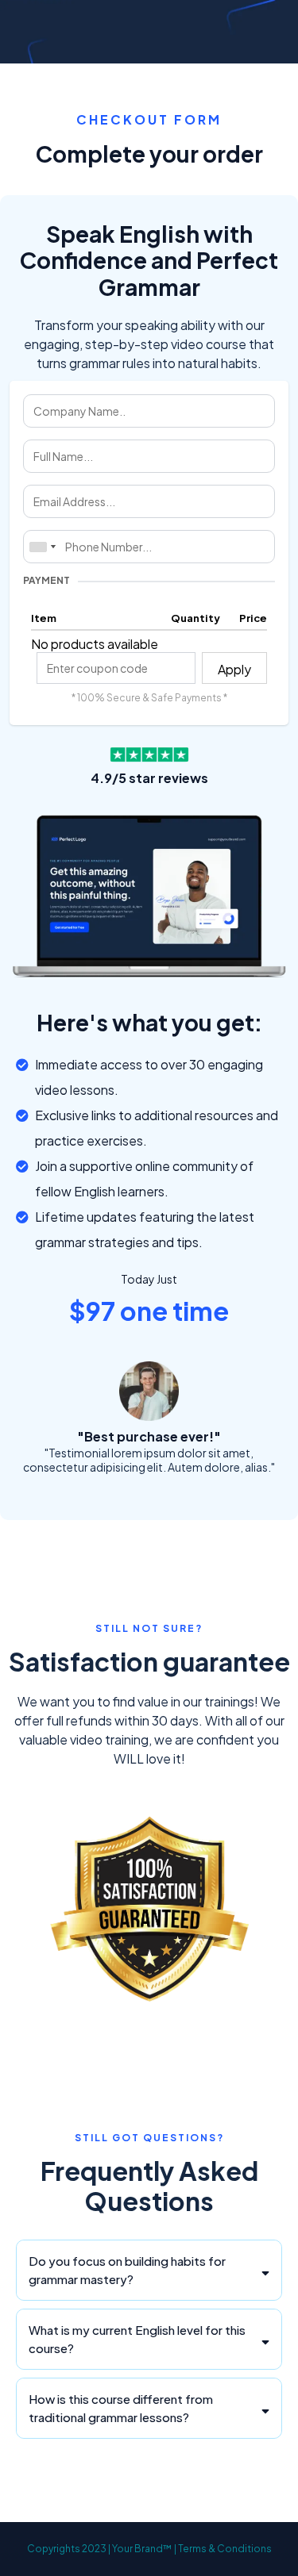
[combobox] (42, 547)
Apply (234, 669)
